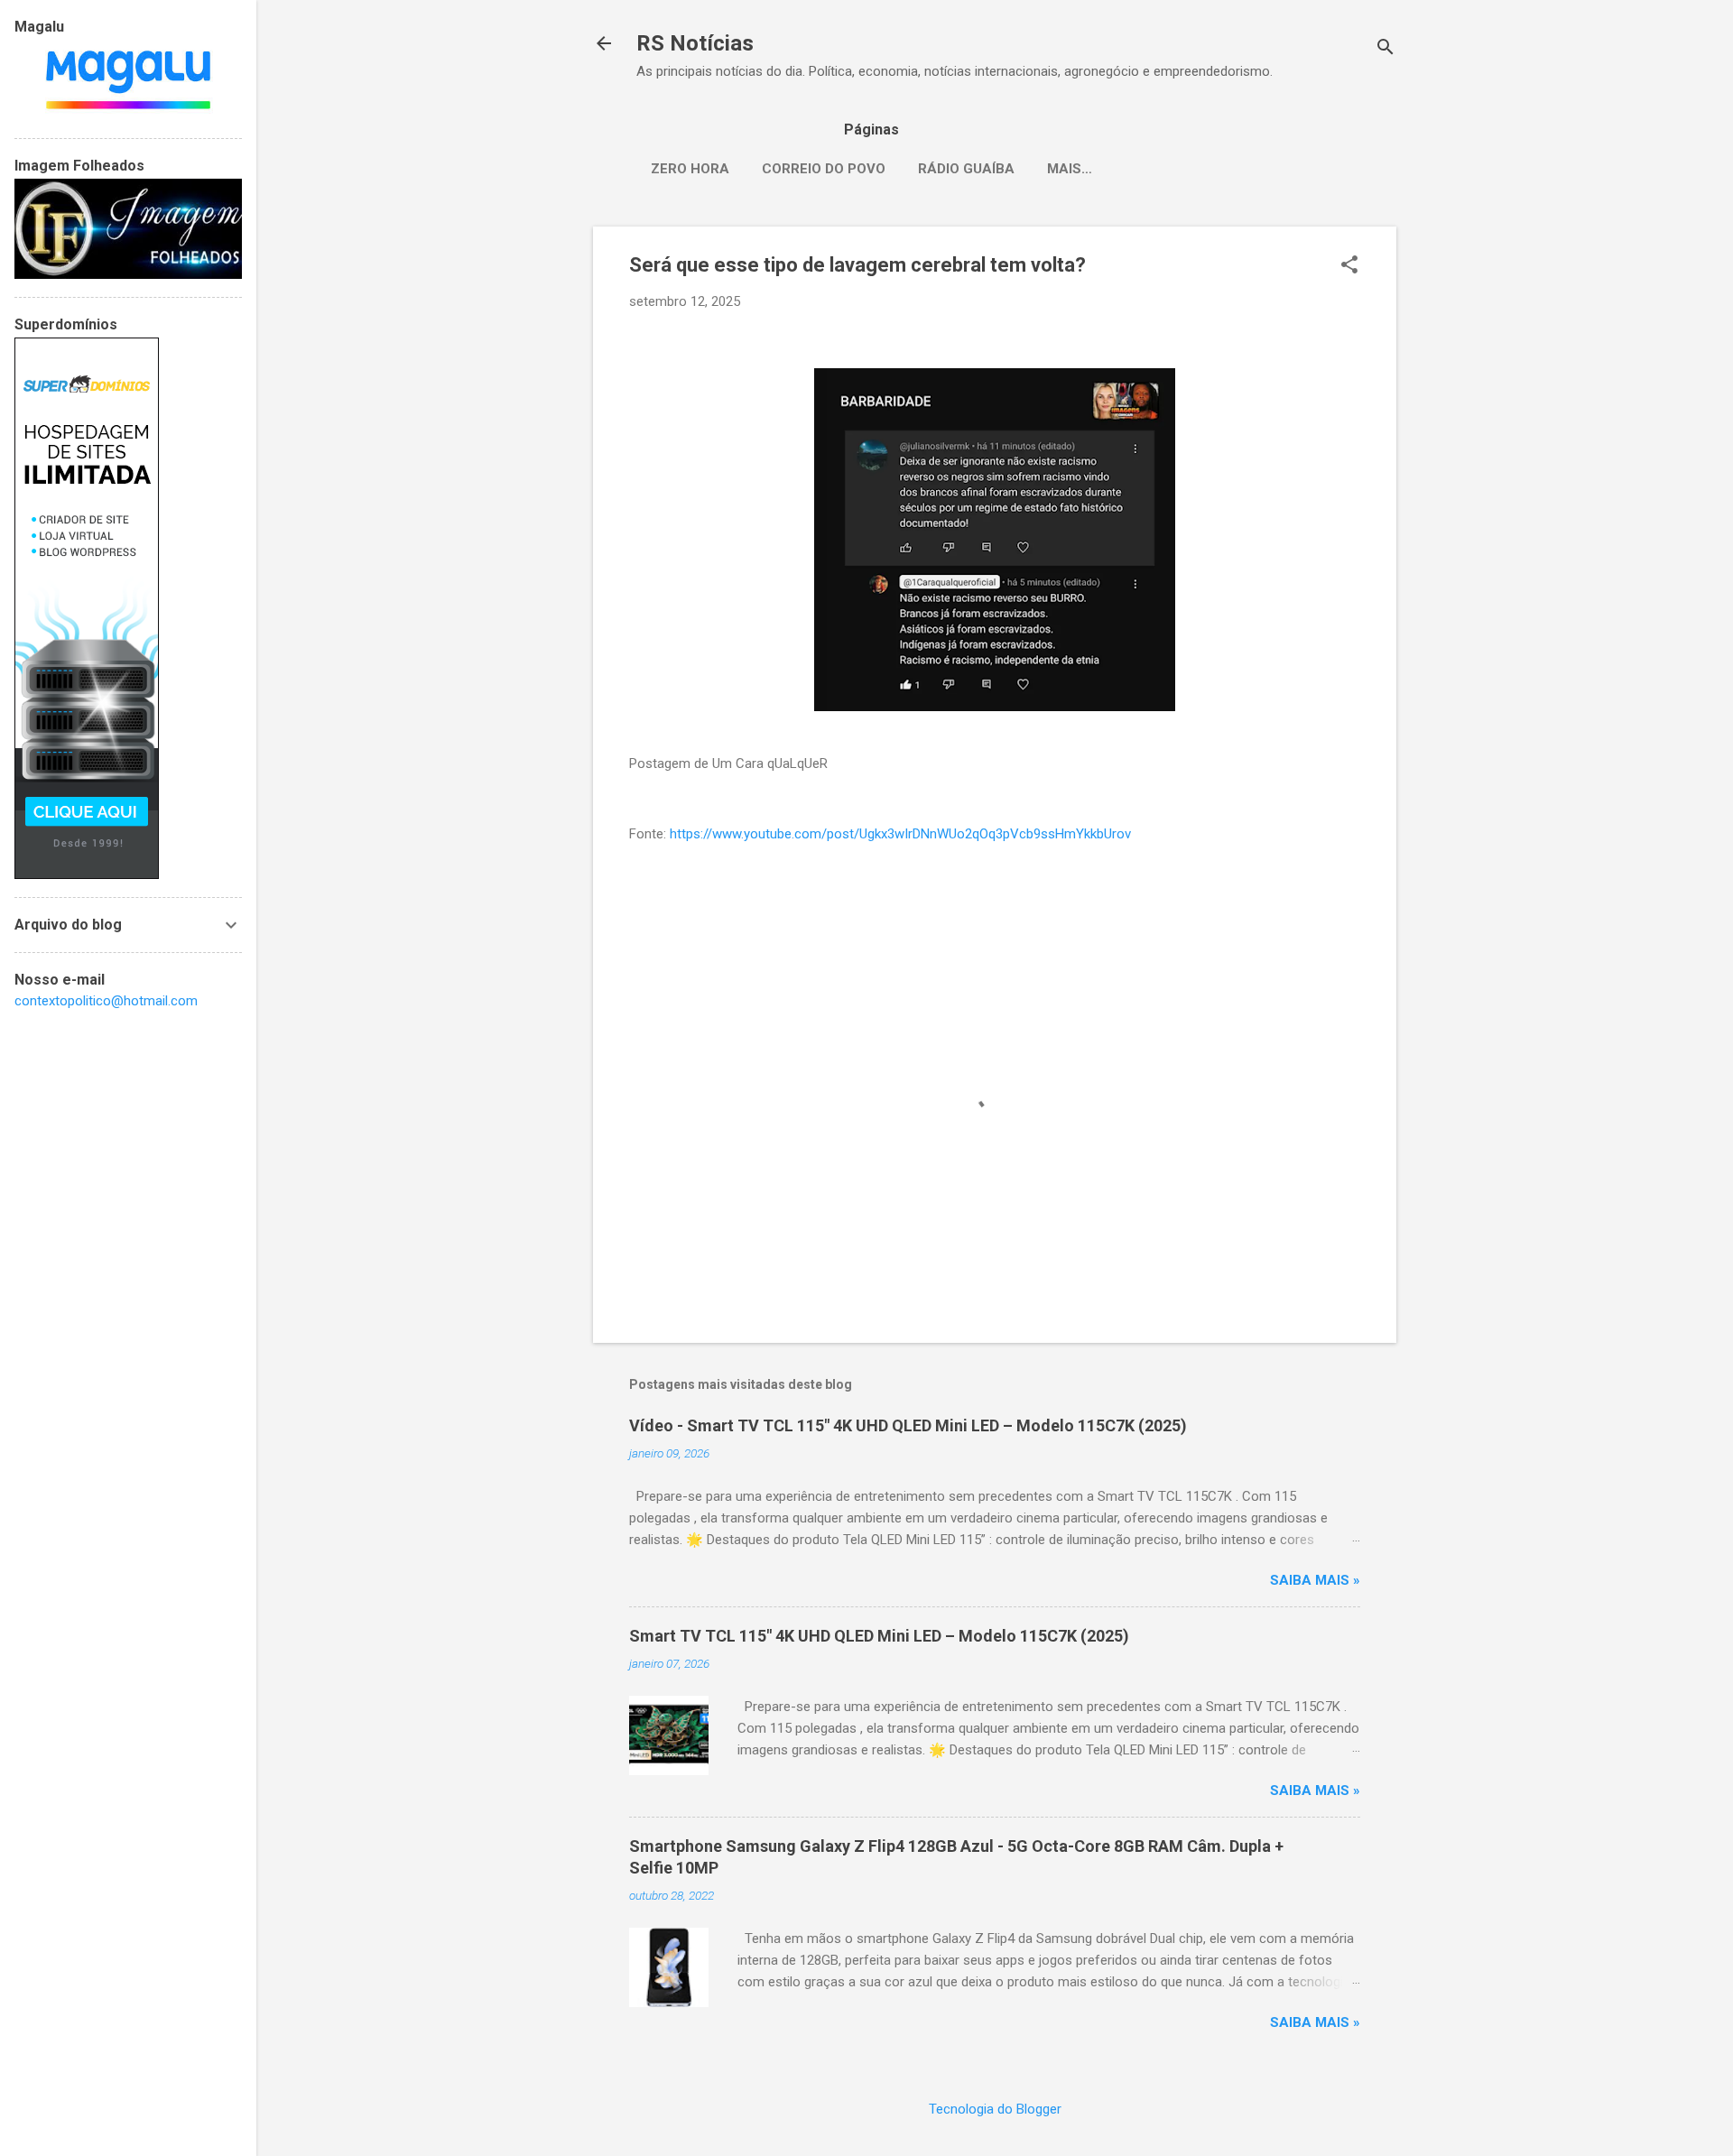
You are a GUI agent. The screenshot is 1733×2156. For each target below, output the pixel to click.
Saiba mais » (1315, 1580)
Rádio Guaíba (966, 169)
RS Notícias (695, 43)
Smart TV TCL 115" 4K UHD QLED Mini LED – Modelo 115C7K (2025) (879, 1636)
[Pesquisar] (1385, 49)
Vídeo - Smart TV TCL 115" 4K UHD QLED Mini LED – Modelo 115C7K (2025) (908, 1425)
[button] (1349, 266)
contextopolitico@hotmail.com (106, 1001)
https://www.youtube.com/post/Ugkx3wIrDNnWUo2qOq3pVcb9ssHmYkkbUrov (900, 834)
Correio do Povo (824, 169)
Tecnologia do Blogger (995, 2109)
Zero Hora (690, 169)
